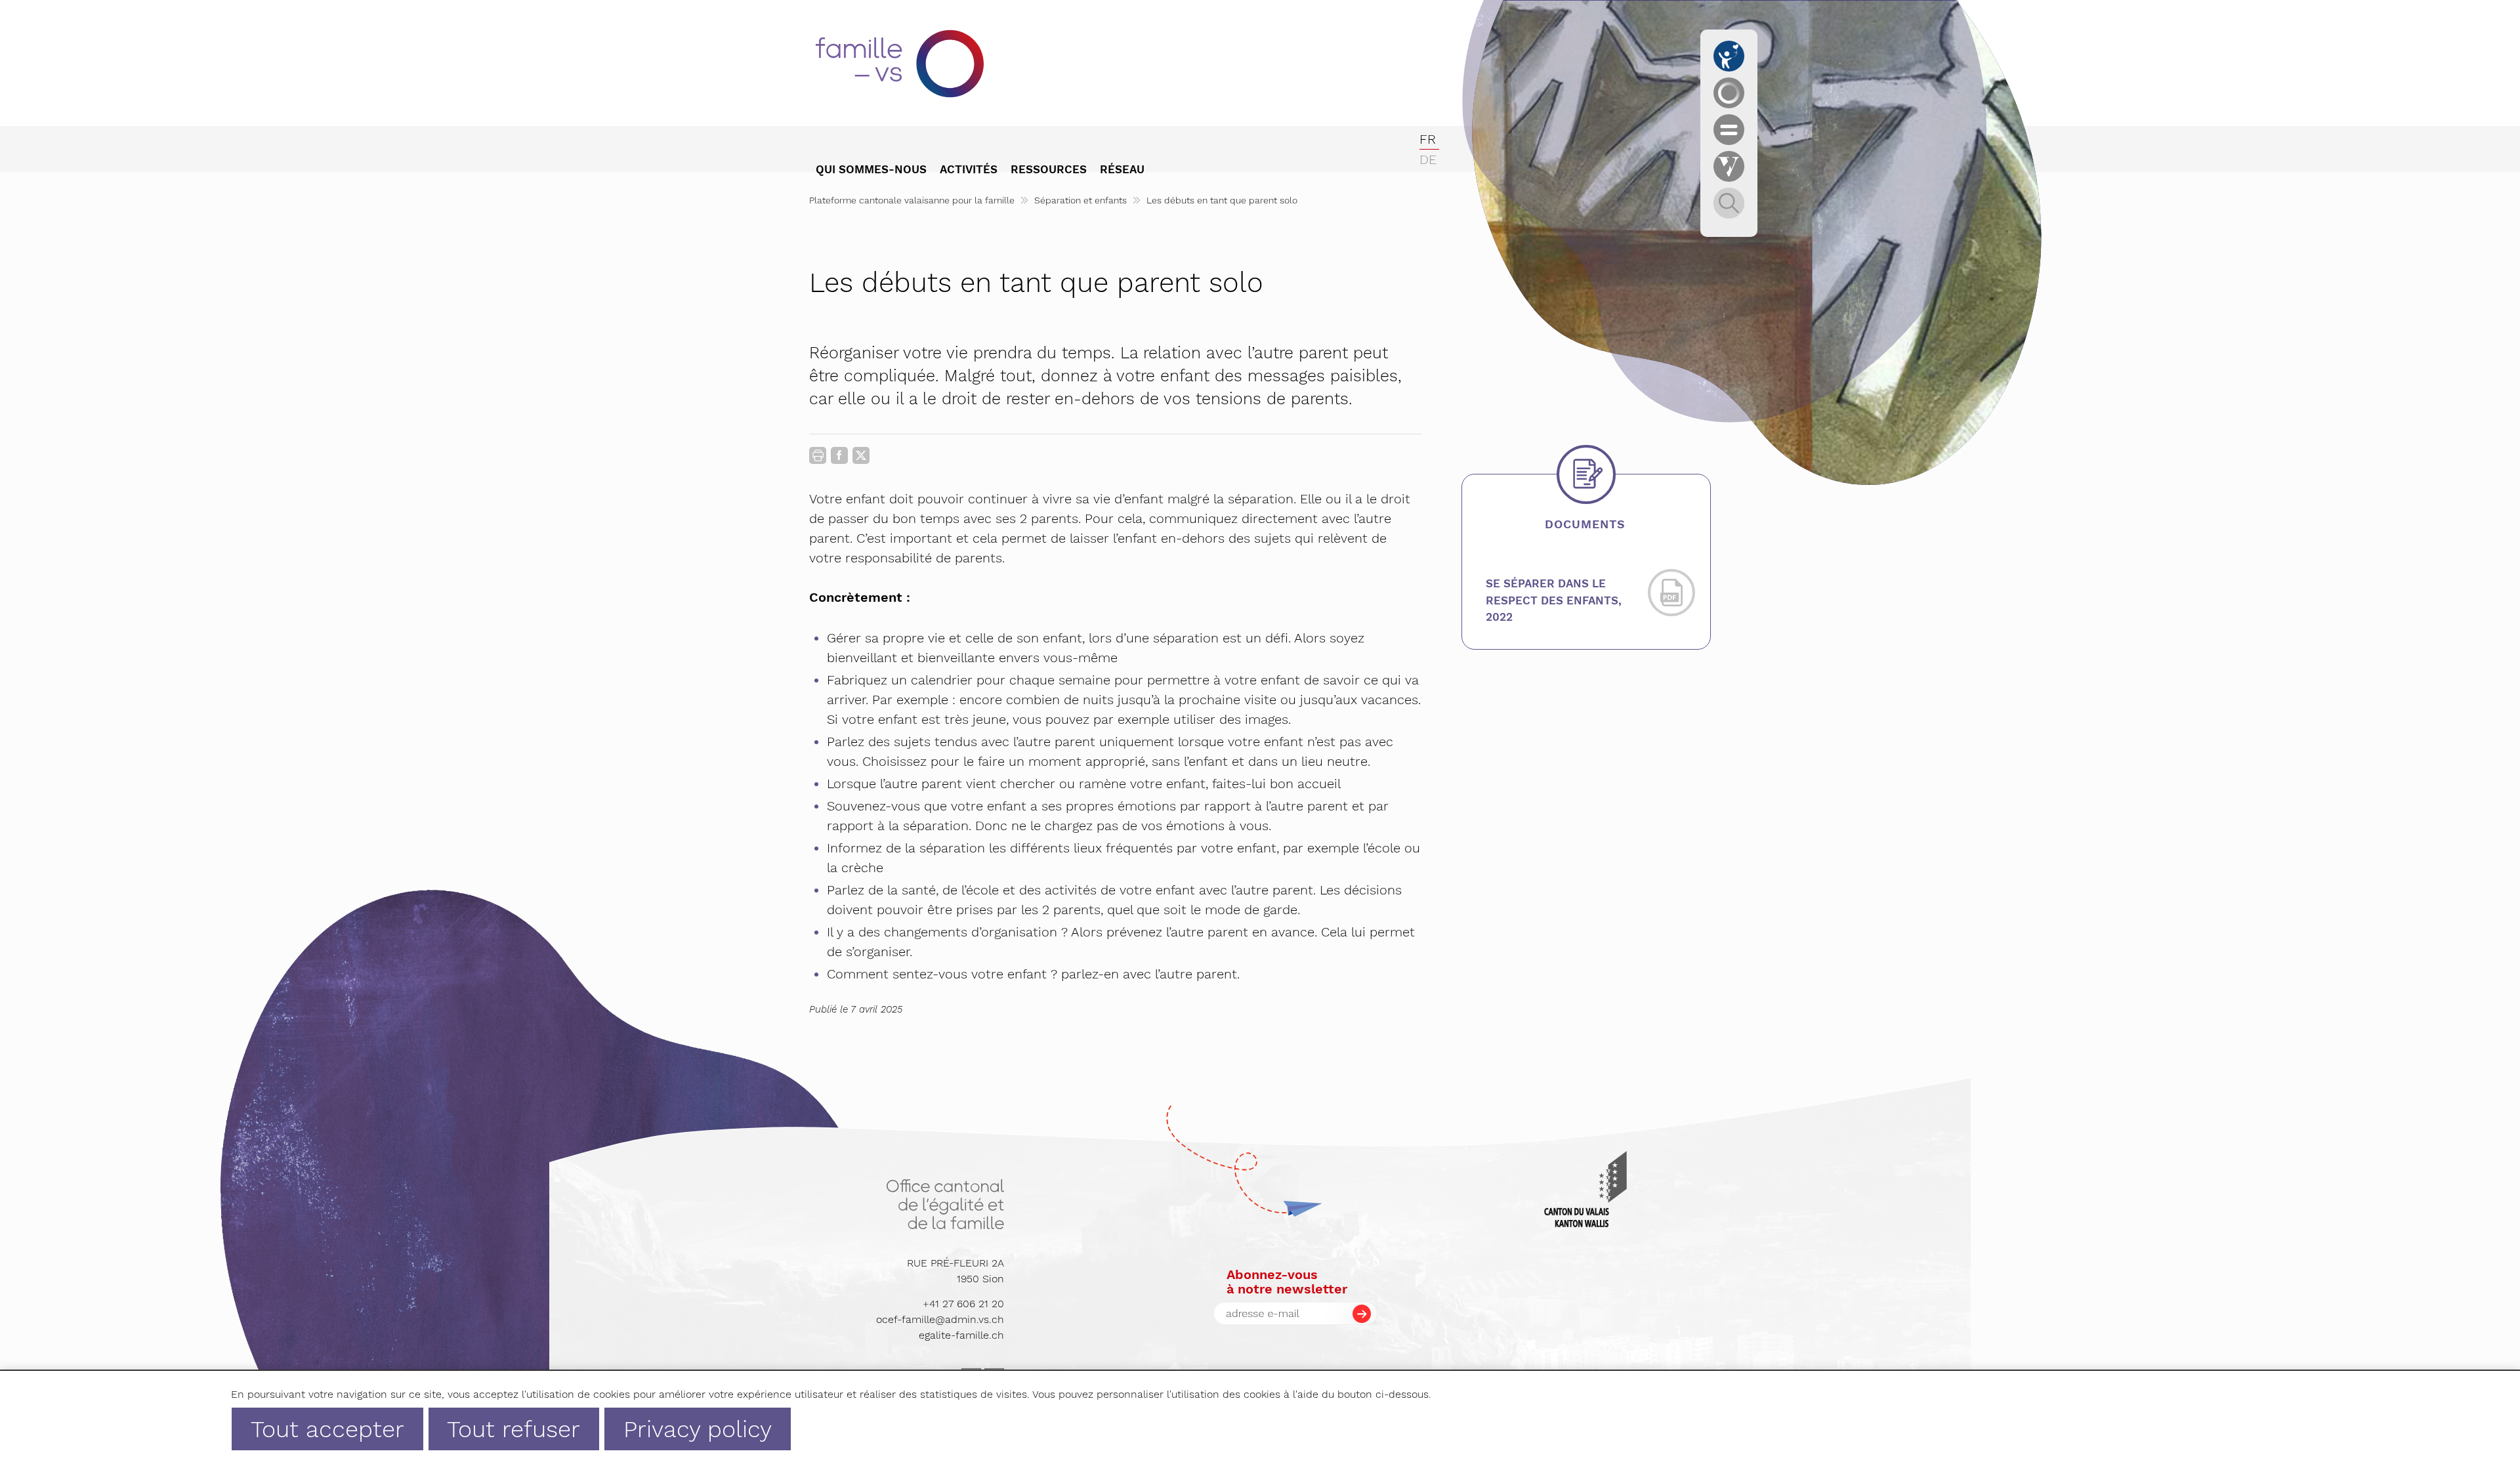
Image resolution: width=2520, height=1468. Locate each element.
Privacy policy (698, 1429)
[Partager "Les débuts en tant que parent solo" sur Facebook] (839, 458)
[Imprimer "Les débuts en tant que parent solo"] (818, 455)
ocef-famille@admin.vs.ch (940, 1319)
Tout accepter (327, 1429)
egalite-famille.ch (961, 1335)
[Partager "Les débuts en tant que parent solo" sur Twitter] (861, 456)
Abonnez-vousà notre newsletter (1287, 1282)
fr (1428, 139)
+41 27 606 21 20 (963, 1304)
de (1428, 159)
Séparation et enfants (1081, 200)
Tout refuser (514, 1429)
